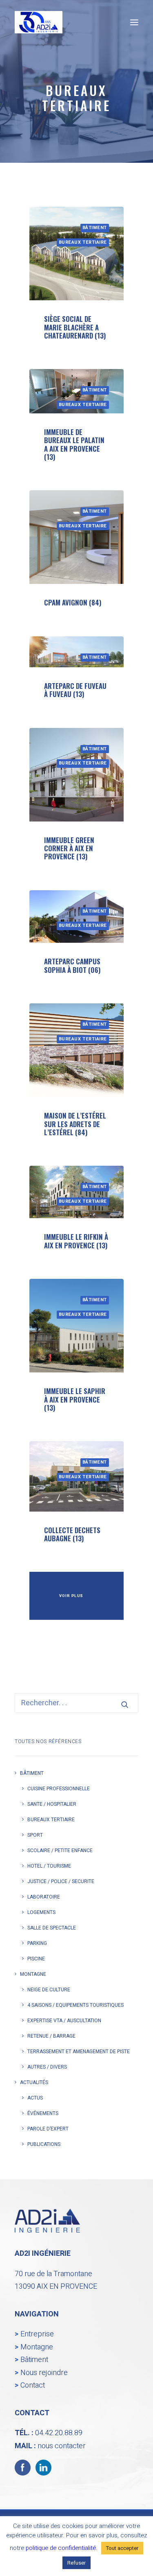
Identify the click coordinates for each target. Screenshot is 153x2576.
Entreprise (37, 2334)
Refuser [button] (76, 2563)
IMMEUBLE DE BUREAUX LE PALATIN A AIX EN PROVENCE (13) (74, 444)
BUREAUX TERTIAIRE (83, 242)
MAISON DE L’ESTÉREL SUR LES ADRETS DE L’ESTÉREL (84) (75, 1124)
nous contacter (62, 2446)
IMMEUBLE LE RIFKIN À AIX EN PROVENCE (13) (76, 1241)
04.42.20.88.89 (59, 2433)
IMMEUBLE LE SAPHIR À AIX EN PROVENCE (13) (75, 1399)
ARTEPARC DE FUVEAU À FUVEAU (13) (75, 690)
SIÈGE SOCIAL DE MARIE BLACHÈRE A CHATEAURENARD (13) (75, 327)
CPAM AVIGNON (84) (73, 602)
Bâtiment (34, 2360)
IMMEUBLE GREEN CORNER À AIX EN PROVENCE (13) (69, 848)
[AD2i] (39, 22)
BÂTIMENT (95, 228)
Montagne (37, 2347)
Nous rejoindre (44, 2373)
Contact (33, 2385)
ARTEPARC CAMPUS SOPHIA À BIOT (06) (72, 965)
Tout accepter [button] (122, 2548)
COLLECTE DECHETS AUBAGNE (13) (72, 1534)
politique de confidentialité (61, 2548)
